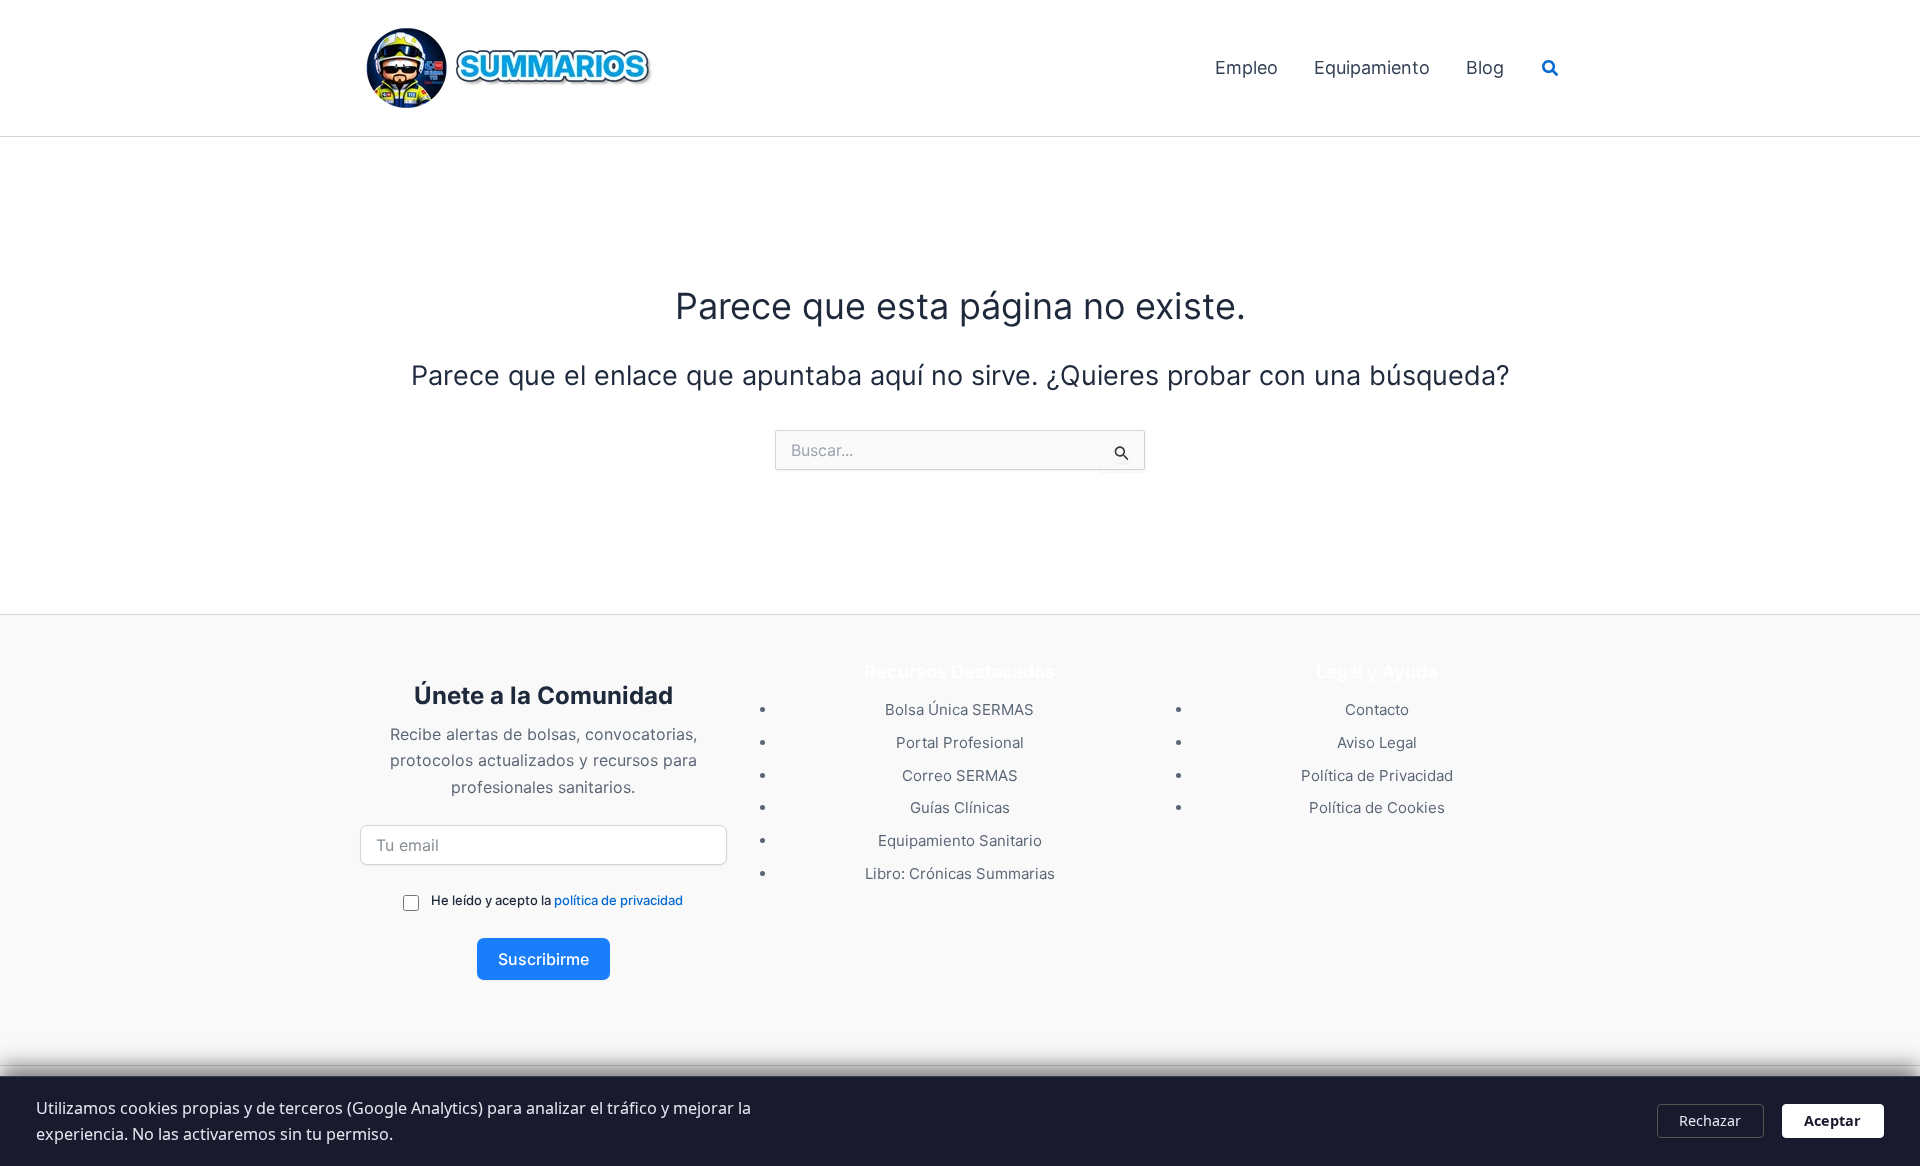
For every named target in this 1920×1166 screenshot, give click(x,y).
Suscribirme (543, 959)
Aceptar (1832, 1120)
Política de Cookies (1377, 807)
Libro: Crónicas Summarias (960, 873)
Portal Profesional (960, 742)
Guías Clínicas (960, 807)
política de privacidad (618, 900)
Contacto (1377, 709)
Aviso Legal (1377, 742)
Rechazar (1710, 1120)
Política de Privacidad (1377, 775)
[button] (1551, 68)
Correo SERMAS (960, 775)
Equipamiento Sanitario (960, 840)
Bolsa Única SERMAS (959, 709)
